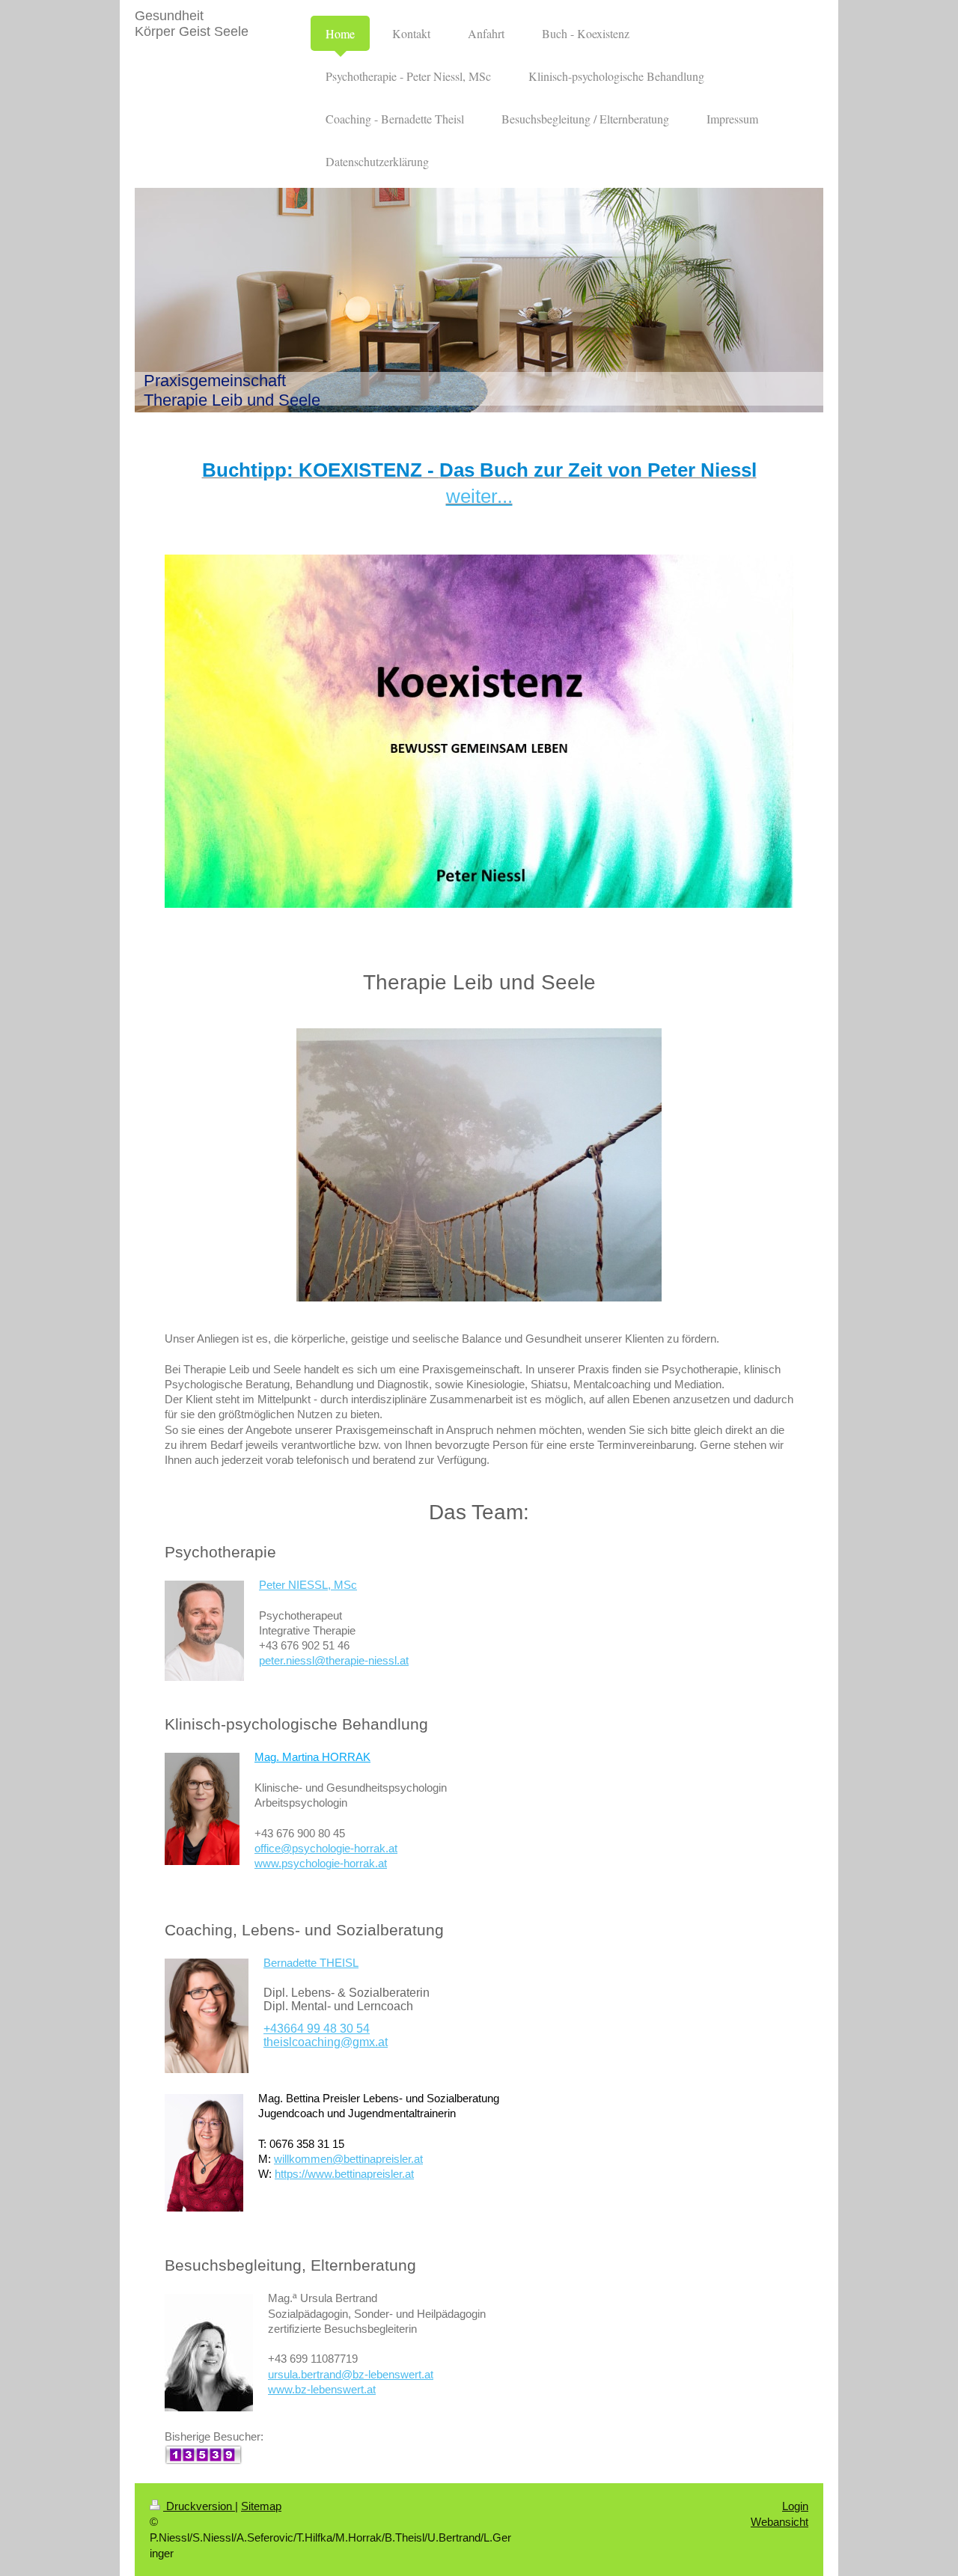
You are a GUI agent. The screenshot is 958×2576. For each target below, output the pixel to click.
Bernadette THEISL (311, 1963)
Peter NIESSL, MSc (308, 1585)
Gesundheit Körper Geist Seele (192, 24)
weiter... (479, 496)
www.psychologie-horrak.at (321, 1863)
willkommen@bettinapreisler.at (348, 2159)
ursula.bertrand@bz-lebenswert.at (351, 2374)
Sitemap (261, 2506)
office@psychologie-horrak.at (326, 1848)
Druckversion (199, 2506)
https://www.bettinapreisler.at (344, 2174)
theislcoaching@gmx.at (326, 2042)
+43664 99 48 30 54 (317, 2029)
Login (795, 2506)
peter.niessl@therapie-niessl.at (334, 1660)
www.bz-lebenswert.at (322, 2389)
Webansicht (779, 2522)
